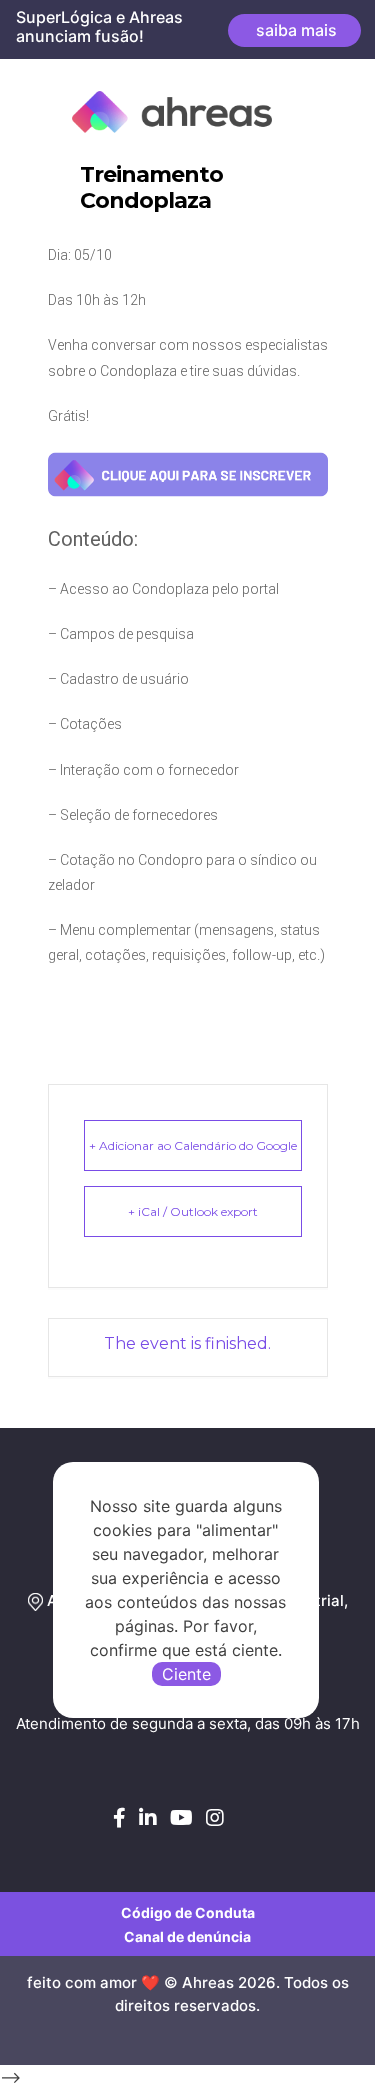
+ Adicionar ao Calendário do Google (193, 1145)
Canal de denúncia (187, 1936)
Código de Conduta (188, 1912)
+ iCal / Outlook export (193, 1211)
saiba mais (294, 30)
